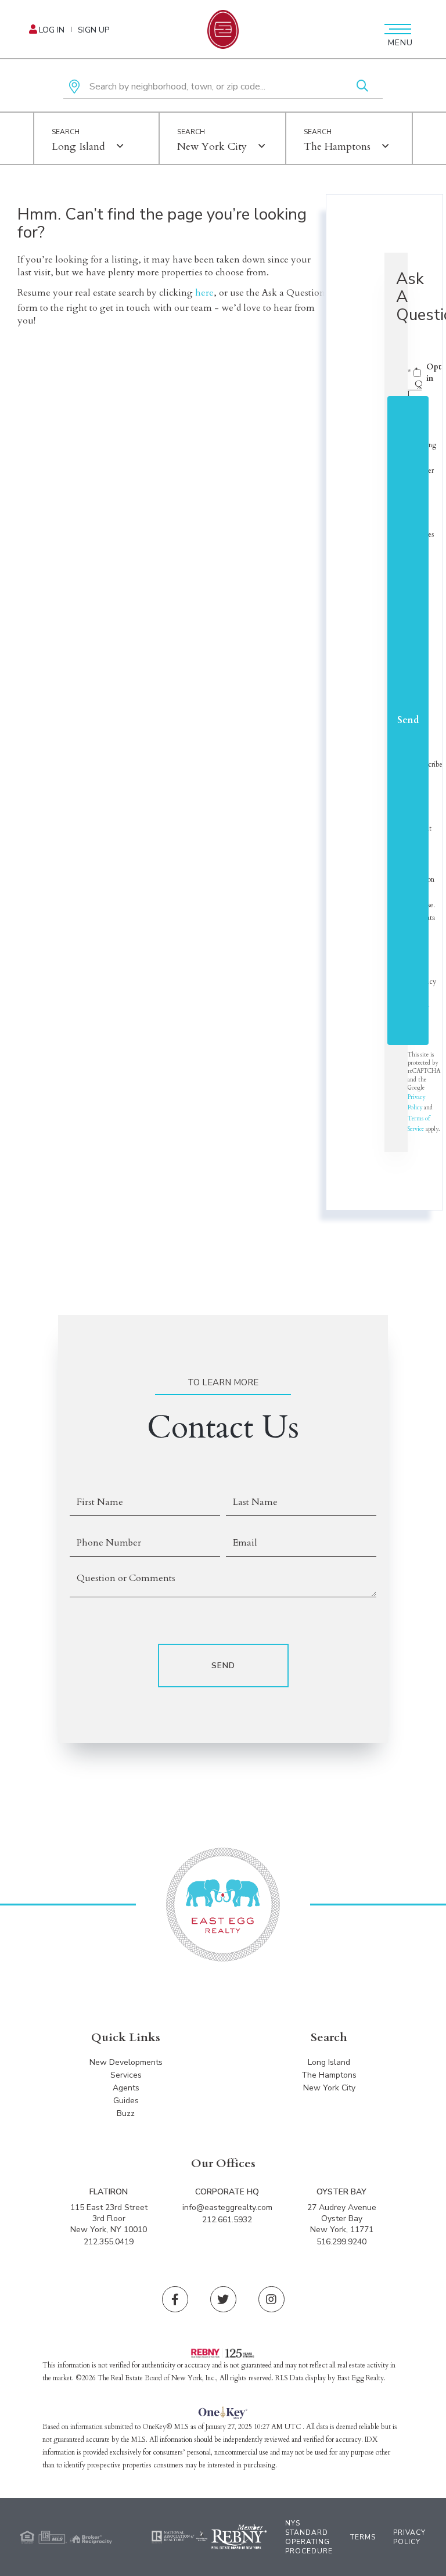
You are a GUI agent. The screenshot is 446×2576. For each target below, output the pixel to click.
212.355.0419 (109, 2242)
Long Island (78, 147)
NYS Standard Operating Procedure (309, 2537)
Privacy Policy (409, 2537)
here (204, 293)
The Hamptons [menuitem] (329, 2075)
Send (408, 720)
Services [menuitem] (126, 2075)
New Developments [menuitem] (126, 2062)
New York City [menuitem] (329, 2088)
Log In (52, 30)
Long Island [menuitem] (329, 2062)
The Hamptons (337, 147)
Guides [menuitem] (126, 2101)
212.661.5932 (227, 2220)
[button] (362, 87)
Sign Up (93, 30)
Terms (363, 2537)
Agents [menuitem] (126, 2088)
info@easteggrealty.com (227, 2207)
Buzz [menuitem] (126, 2113)
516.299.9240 (341, 2242)
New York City (212, 147)
